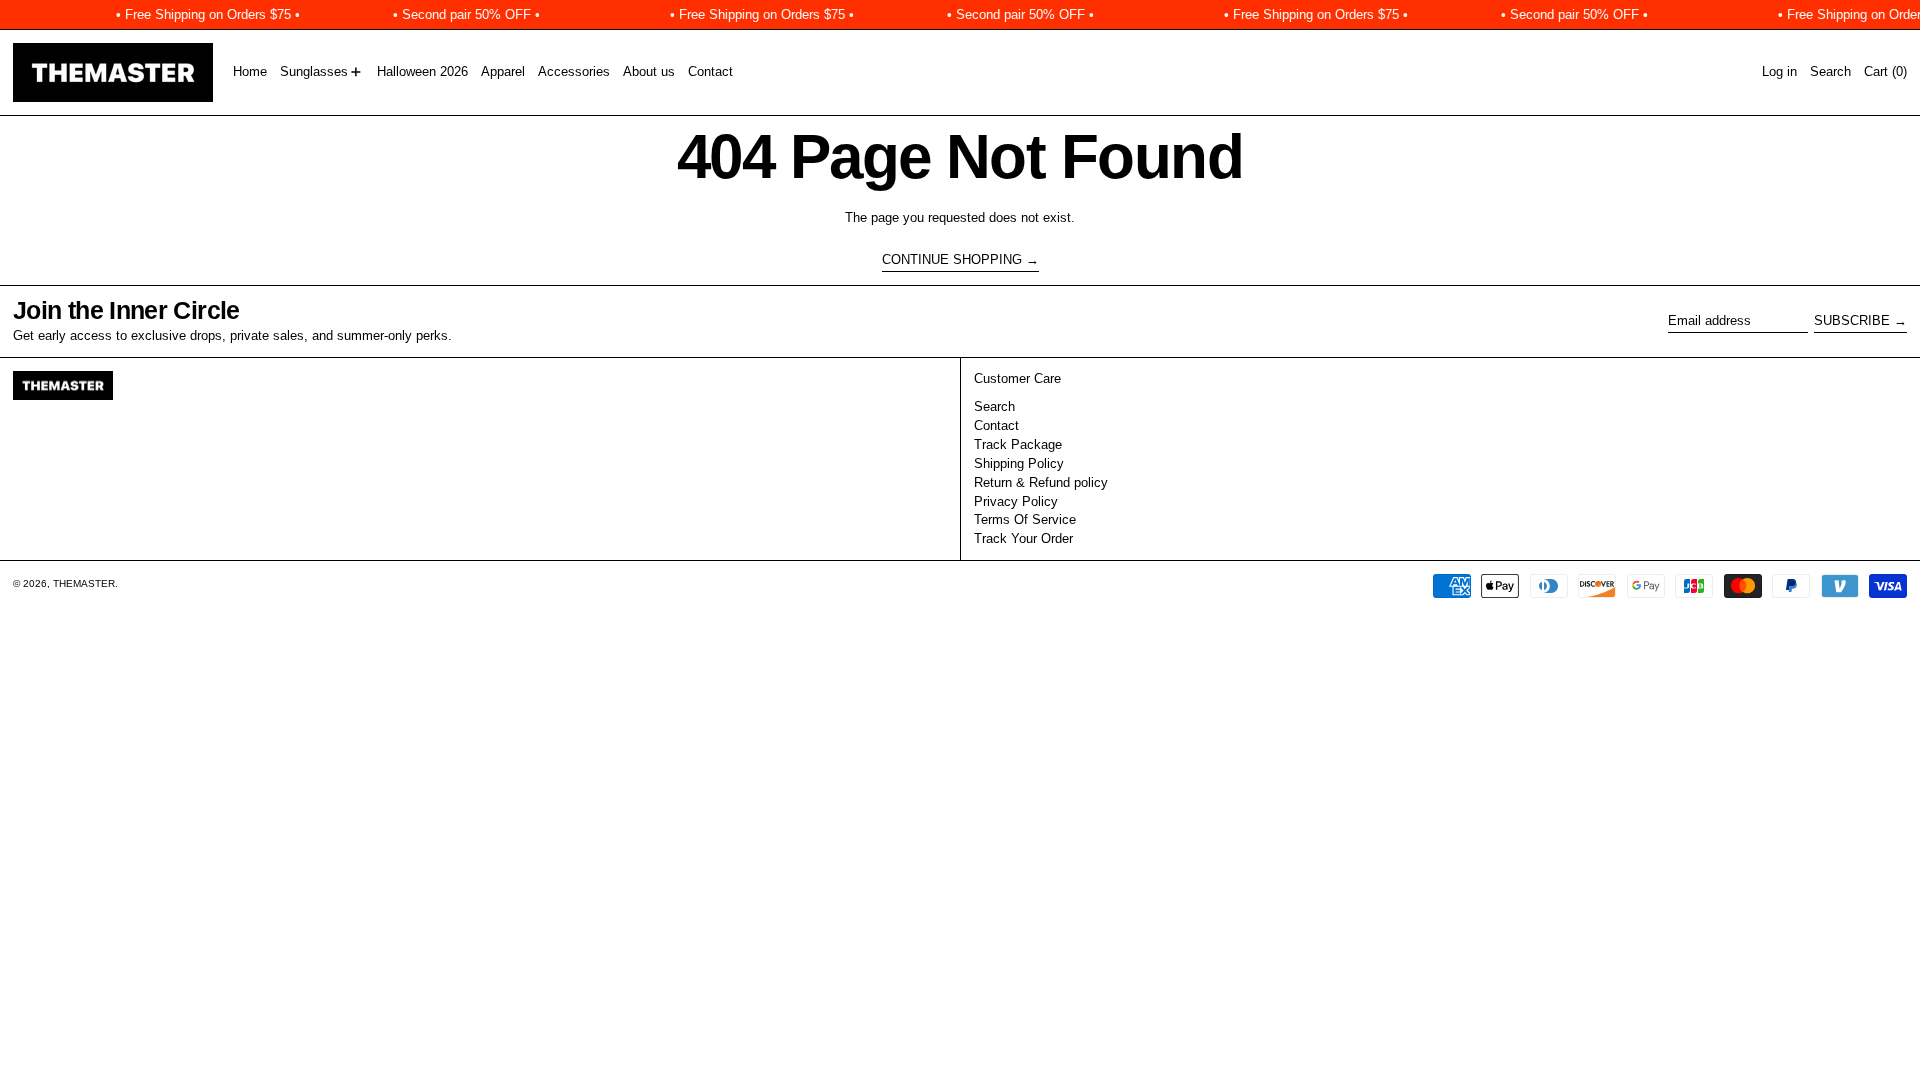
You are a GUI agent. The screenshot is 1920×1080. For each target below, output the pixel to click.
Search (994, 406)
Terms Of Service (1025, 519)
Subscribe (1852, 320)
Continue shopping (952, 259)
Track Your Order (1023, 538)
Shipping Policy (1019, 463)
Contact (996, 425)
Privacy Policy (1016, 501)
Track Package (1018, 444)
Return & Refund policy (1041, 482)
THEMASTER (84, 583)
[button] (1830, 72)
